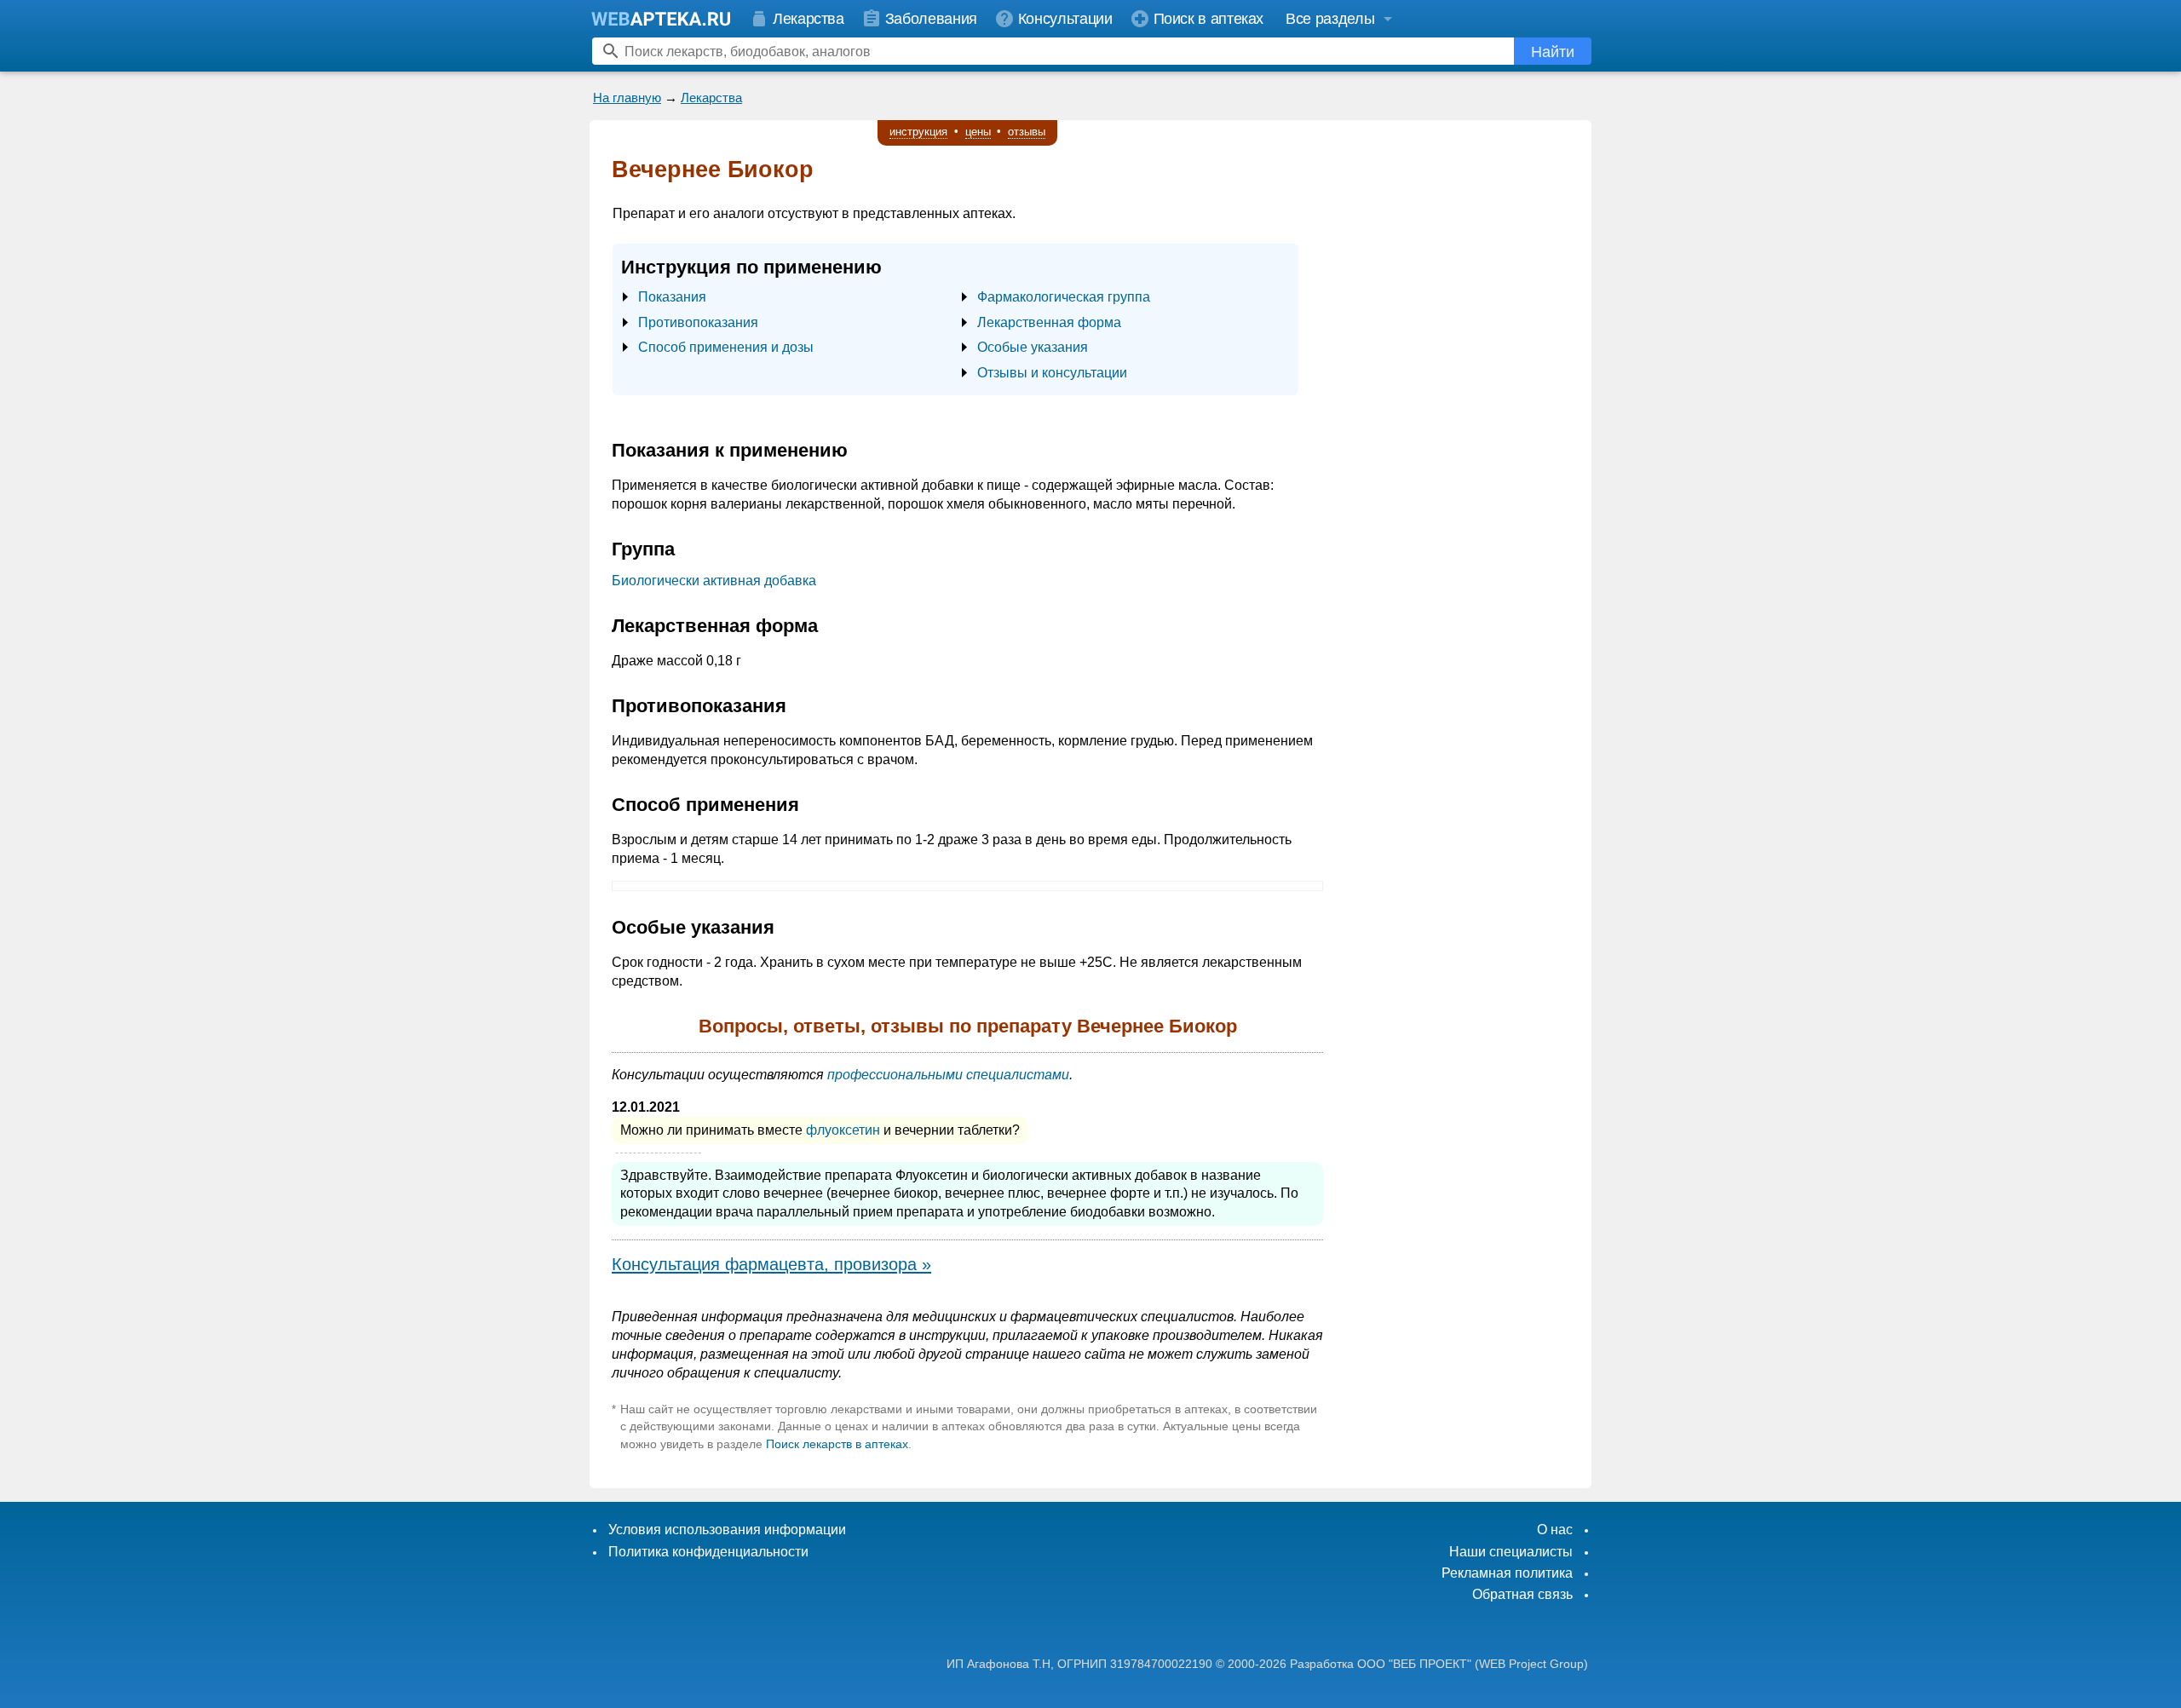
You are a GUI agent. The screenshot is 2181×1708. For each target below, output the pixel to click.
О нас (1555, 1530)
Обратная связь (1522, 1594)
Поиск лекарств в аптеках (837, 1444)
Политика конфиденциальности (708, 1552)
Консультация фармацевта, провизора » (771, 1264)
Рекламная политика (1507, 1573)
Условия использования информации (727, 1530)
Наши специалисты (1511, 1552)
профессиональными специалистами (948, 1075)
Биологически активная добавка (714, 581)
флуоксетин (843, 1130)
